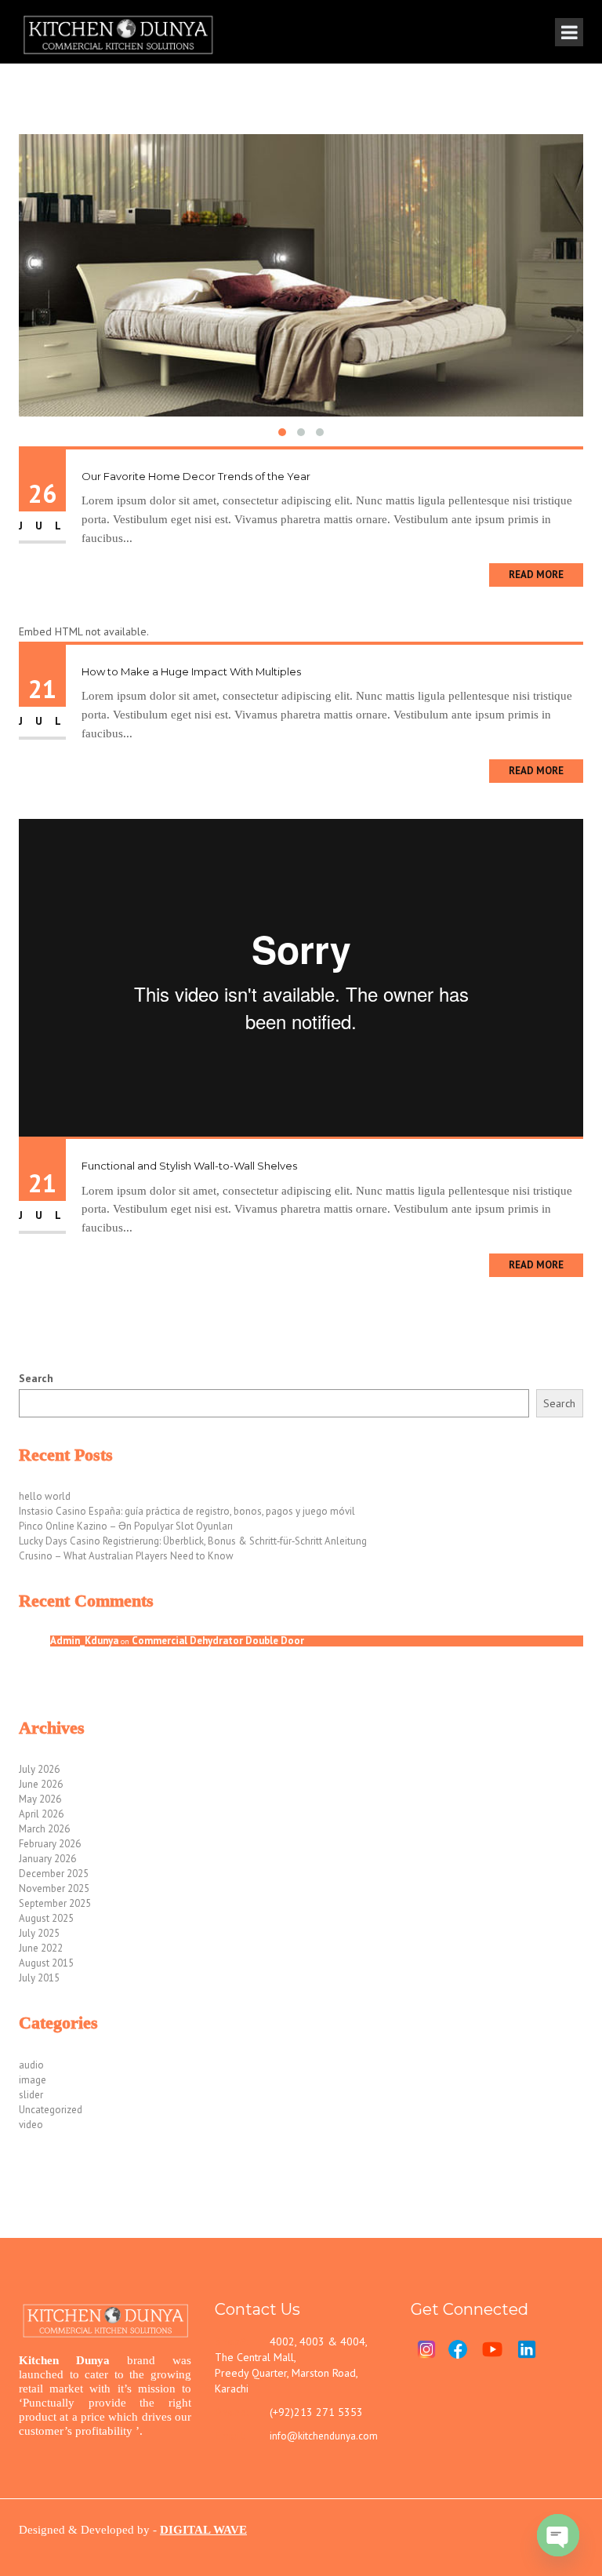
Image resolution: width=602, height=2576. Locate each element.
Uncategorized (51, 2110)
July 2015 (39, 1978)
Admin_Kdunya (84, 1641)
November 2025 (54, 1888)
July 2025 (39, 1933)
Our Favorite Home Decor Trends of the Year (196, 476)
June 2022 (41, 1948)
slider (31, 2095)
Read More (536, 575)
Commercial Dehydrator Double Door (218, 1641)
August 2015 (46, 1963)
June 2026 (41, 1784)
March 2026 (44, 1829)
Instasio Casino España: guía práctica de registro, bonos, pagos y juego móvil (187, 1511)
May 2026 (40, 1799)
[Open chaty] (558, 2535)
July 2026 (39, 1769)
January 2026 (47, 1859)
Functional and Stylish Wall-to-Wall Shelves (189, 1166)
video (31, 2125)
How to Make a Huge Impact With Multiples (191, 671)
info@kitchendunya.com (324, 2436)
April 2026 (41, 1814)
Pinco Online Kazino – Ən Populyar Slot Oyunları (126, 1526)
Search (36, 1378)
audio (31, 2065)
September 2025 (55, 1903)
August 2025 (46, 1918)
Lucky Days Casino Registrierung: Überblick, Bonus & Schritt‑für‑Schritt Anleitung (193, 1541)
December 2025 (54, 1874)
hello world (45, 1496)
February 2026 (50, 1844)
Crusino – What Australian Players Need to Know (126, 1556)
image (33, 2080)
